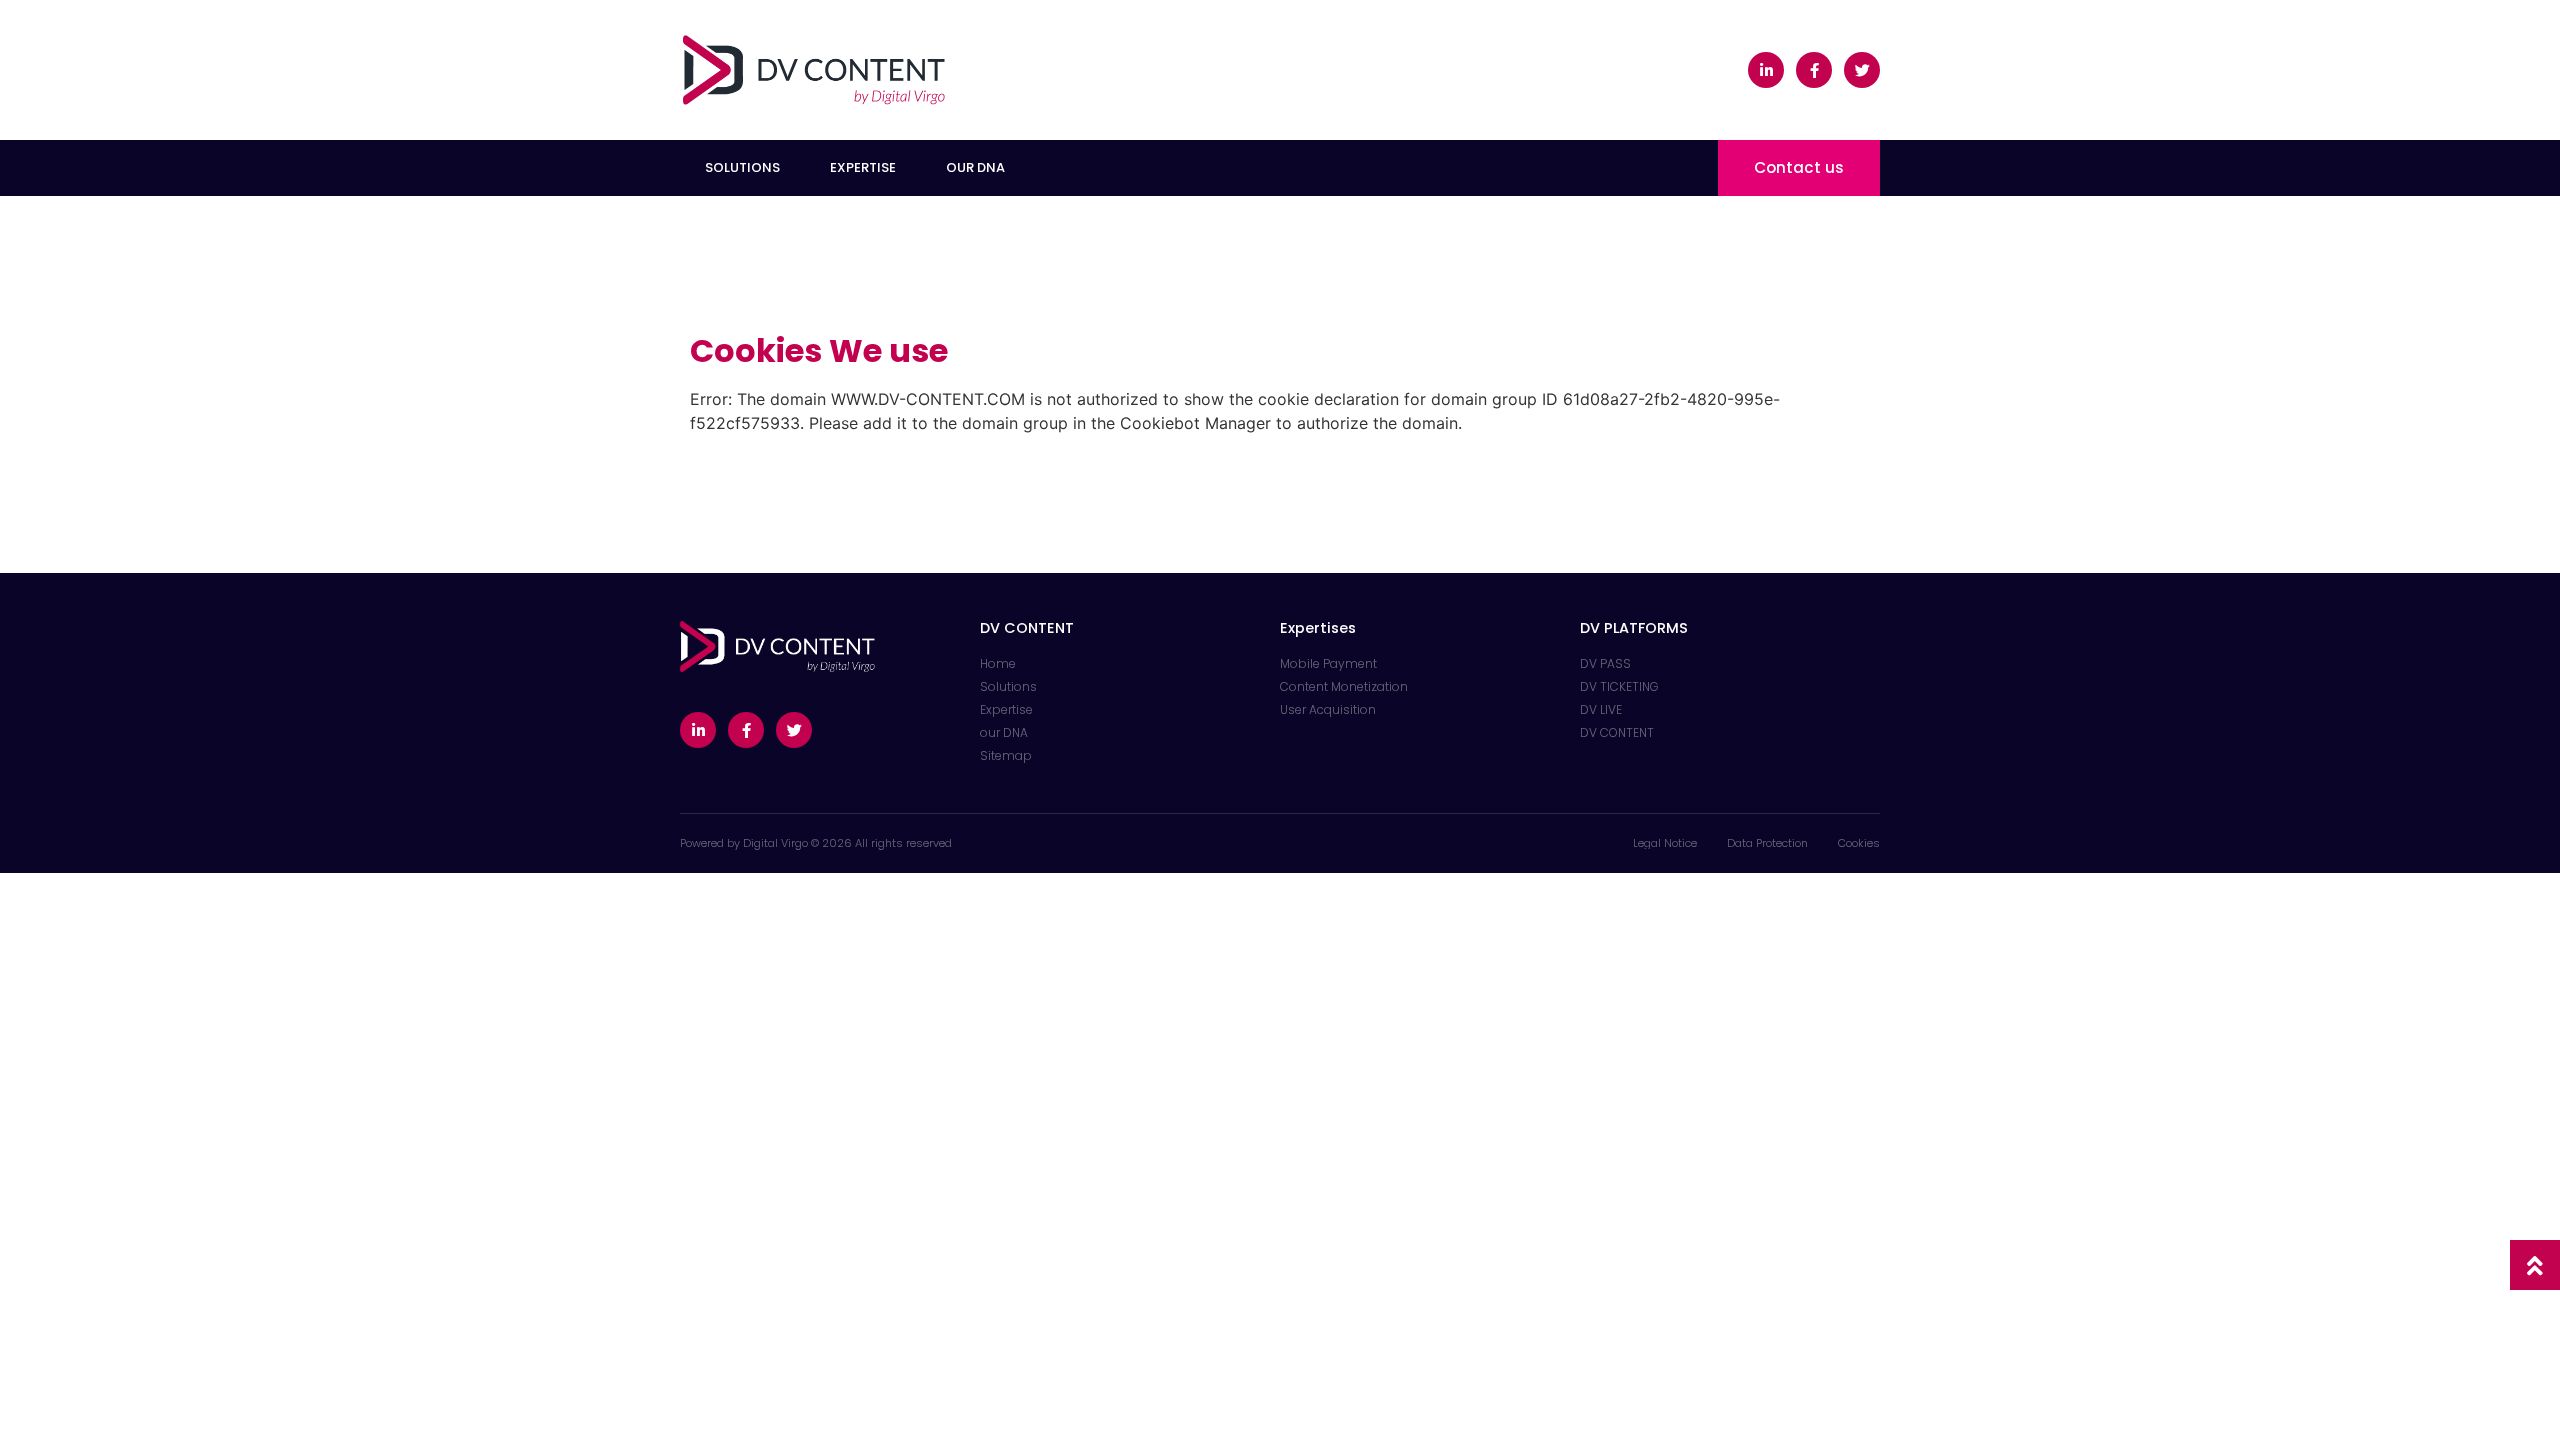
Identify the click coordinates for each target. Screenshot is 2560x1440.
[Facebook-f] (1814, 70)
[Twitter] (1862, 70)
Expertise (863, 167)
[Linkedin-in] (1766, 70)
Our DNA (975, 167)
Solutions (742, 167)
